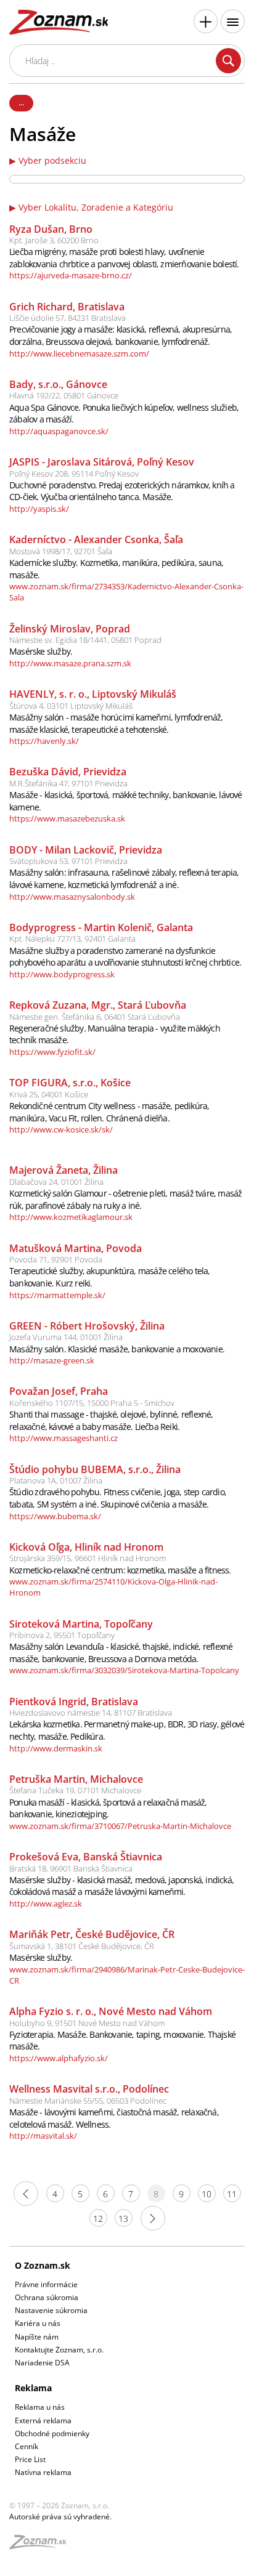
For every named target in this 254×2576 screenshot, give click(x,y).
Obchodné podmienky (52, 2433)
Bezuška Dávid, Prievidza (68, 772)
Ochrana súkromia (47, 2297)
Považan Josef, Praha (59, 1391)
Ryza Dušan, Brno (51, 229)
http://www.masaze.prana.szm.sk (70, 663)
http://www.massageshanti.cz (63, 1438)
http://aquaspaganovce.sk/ (59, 431)
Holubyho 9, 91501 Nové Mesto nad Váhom (87, 2023)
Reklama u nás (40, 2407)
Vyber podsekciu (52, 161)
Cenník (27, 2446)
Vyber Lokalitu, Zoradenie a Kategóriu (96, 208)
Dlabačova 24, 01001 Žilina (56, 1182)
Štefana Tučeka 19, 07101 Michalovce (75, 1790)
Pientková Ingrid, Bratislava (74, 1702)
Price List (30, 2459)
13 (123, 2219)
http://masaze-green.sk (52, 1360)
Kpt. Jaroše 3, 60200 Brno (54, 240)
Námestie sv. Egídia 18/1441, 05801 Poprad (85, 640)
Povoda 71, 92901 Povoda (56, 1259)
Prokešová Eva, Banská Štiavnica (86, 1857)
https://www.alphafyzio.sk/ (59, 2058)
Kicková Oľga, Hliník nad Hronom (86, 1547)
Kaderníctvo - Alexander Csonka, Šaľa (96, 539)
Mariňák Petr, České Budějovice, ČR (92, 1934)
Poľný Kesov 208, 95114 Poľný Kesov (74, 474)
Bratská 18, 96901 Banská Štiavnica (71, 1868)
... (21, 102)
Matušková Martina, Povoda (76, 1248)
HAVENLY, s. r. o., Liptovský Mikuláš (93, 694)
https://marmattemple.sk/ (57, 1295)
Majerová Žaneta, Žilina (63, 1170)
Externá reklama (43, 2421)
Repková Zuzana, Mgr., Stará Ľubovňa (98, 1005)
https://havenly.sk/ (44, 741)
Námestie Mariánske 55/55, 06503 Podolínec (88, 2101)
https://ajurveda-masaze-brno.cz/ (71, 275)
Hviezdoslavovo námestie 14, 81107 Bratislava (91, 1713)
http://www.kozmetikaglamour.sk (71, 1217)
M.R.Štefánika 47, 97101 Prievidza (68, 783)
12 (98, 2219)
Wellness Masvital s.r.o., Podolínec (89, 2089)
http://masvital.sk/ (43, 2136)
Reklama (33, 2388)
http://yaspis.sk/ (39, 509)
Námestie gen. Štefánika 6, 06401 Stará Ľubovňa (95, 1017)
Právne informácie (46, 2284)
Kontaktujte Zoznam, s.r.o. (59, 2350)
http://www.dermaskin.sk (56, 1748)
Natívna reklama (43, 2472)
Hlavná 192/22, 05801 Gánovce (64, 395)
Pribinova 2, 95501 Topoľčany (62, 1635)
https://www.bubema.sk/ (55, 1516)
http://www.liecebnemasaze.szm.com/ (79, 353)
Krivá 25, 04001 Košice (49, 1094)
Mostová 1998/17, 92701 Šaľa (61, 551)
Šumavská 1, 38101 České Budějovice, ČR (82, 1946)
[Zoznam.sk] (42, 2546)
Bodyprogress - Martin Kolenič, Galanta (101, 927)
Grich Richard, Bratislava (67, 307)
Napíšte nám (37, 2337)
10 (207, 2194)
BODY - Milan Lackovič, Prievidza (86, 850)
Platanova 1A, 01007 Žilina (56, 1480)
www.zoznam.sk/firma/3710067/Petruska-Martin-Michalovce (120, 1826)
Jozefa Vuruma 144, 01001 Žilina (66, 1337)
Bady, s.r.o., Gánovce (58, 384)
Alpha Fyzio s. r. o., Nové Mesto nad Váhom (111, 2011)
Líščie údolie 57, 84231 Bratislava (68, 318)
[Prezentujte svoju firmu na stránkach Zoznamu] (206, 21)
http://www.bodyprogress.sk (62, 974)
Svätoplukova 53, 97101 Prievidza (68, 861)
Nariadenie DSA (42, 2363)
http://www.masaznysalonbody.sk (72, 897)
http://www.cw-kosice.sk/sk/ (61, 1129)
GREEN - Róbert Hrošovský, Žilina (87, 1326)
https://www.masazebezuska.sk (67, 818)
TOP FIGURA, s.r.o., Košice (70, 1083)
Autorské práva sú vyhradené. (60, 2517)
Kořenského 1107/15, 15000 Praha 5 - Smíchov (92, 1403)
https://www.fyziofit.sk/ (52, 1052)
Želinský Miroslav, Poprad (70, 629)
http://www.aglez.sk (46, 1904)
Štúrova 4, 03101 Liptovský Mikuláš (71, 706)
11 (232, 2194)
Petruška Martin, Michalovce (76, 1779)
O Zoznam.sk (43, 2265)
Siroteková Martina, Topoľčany (81, 1624)
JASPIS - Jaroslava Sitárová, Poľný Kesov (102, 462)
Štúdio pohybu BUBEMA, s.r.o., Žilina (95, 1469)
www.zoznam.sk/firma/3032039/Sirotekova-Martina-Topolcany (124, 1670)
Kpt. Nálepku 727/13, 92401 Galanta (72, 939)
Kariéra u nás (38, 2323)
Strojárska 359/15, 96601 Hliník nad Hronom (88, 1558)
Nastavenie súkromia (51, 2310)
